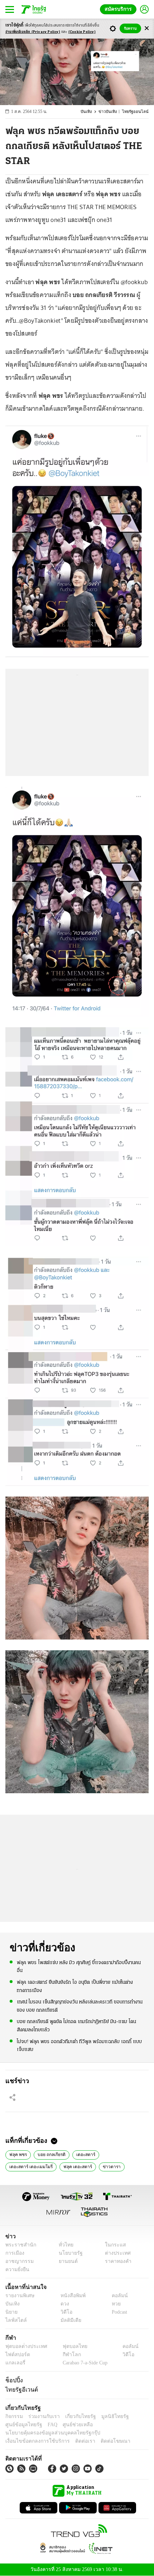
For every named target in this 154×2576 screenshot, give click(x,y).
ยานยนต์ (66, 2261)
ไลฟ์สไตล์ (15, 2320)
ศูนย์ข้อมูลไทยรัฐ (22, 2425)
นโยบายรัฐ (68, 2253)
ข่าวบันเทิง (111, 112)
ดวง (63, 2304)
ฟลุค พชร (18, 2154)
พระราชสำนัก (18, 2245)
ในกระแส (113, 2245)
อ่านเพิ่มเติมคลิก (33, 32)
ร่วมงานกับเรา (41, 2416)
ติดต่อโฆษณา (104, 2441)
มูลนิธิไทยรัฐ (107, 2416)
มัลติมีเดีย (68, 2320)
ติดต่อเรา (76, 2441)
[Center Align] (147, 28)
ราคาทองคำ (116, 2261)
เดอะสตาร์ (84, 2154)
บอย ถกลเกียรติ (51, 2154)
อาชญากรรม (18, 2261)
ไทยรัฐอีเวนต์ (20, 2389)
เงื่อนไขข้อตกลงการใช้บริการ (33, 2441)
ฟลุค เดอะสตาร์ (73, 2166)
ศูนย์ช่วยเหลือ (71, 2425)
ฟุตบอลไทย (69, 2346)
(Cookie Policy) (82, 32)
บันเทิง (91, 112)
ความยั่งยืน (16, 2270)
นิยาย (11, 2312)
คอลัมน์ (116, 2296)
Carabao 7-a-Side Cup (83, 2363)
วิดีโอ (64, 2312)
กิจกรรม (14, 2416)
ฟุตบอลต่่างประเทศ (24, 2346)
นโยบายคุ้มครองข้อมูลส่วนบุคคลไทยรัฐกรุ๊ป (48, 2433)
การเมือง (14, 2253)
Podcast (118, 2312)
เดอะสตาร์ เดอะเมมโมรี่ (29, 2166)
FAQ (48, 2425)
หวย (113, 2304)
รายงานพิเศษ (19, 2296)
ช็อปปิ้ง (13, 2380)
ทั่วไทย (64, 2245)
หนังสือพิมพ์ (70, 2296)
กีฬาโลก (66, 2355)
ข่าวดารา (106, 2166)
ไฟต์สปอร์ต (16, 2355)
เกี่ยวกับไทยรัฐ (75, 2416)
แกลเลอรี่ (15, 2363)
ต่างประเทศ (115, 2253)
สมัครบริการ (120, 9)
